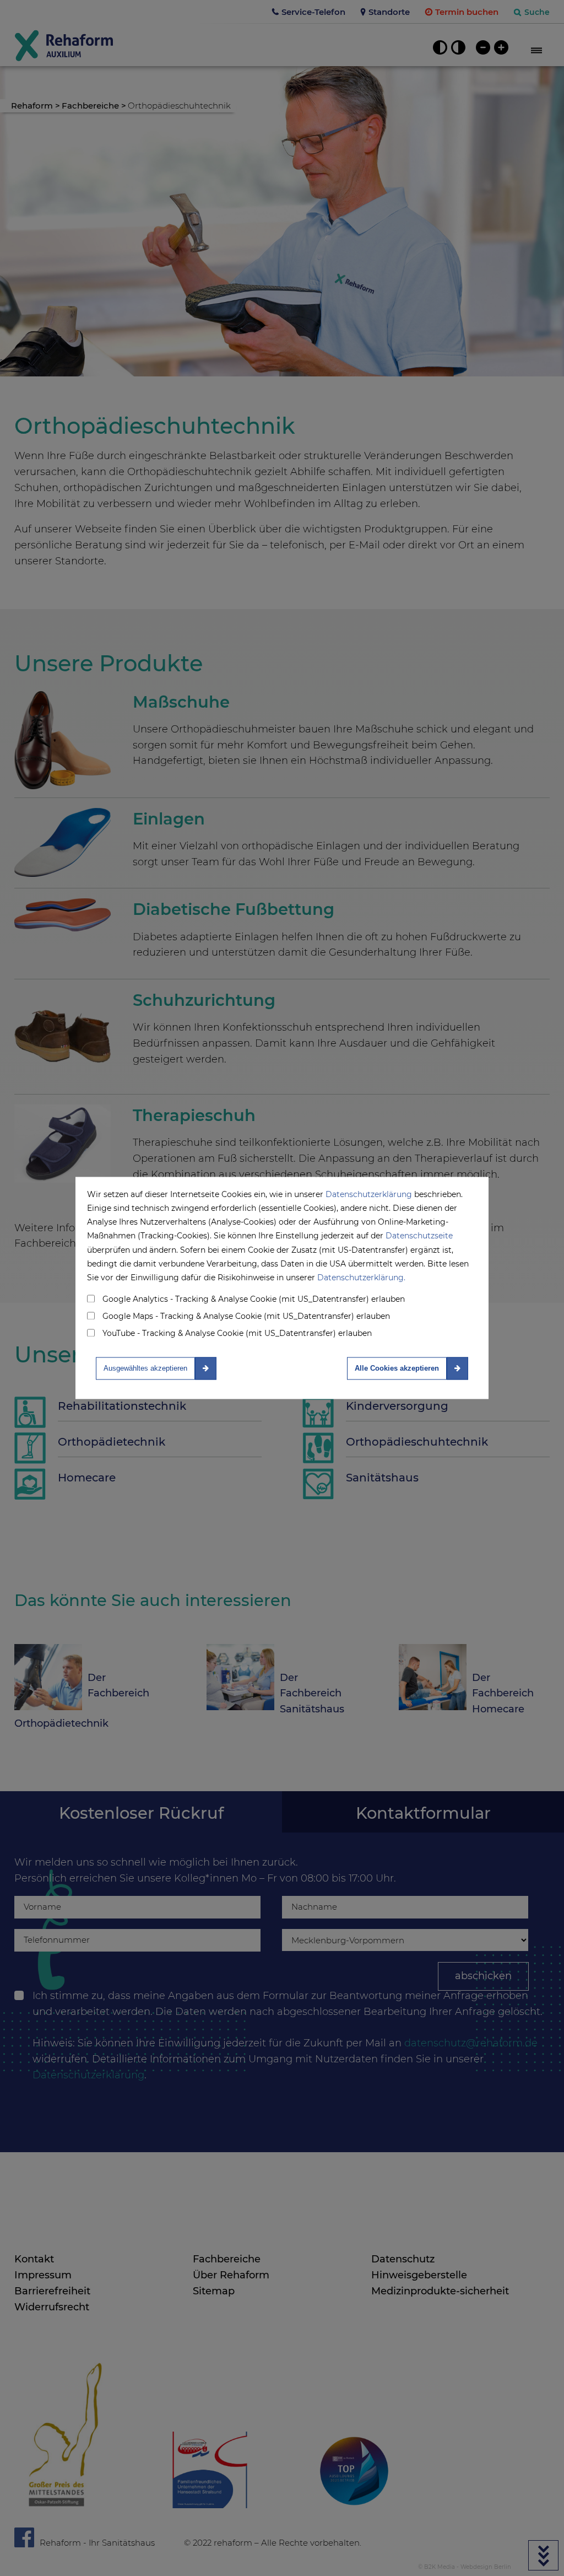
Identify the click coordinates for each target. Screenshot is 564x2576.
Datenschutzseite (419, 1236)
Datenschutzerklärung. (361, 1278)
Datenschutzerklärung (369, 1194)
